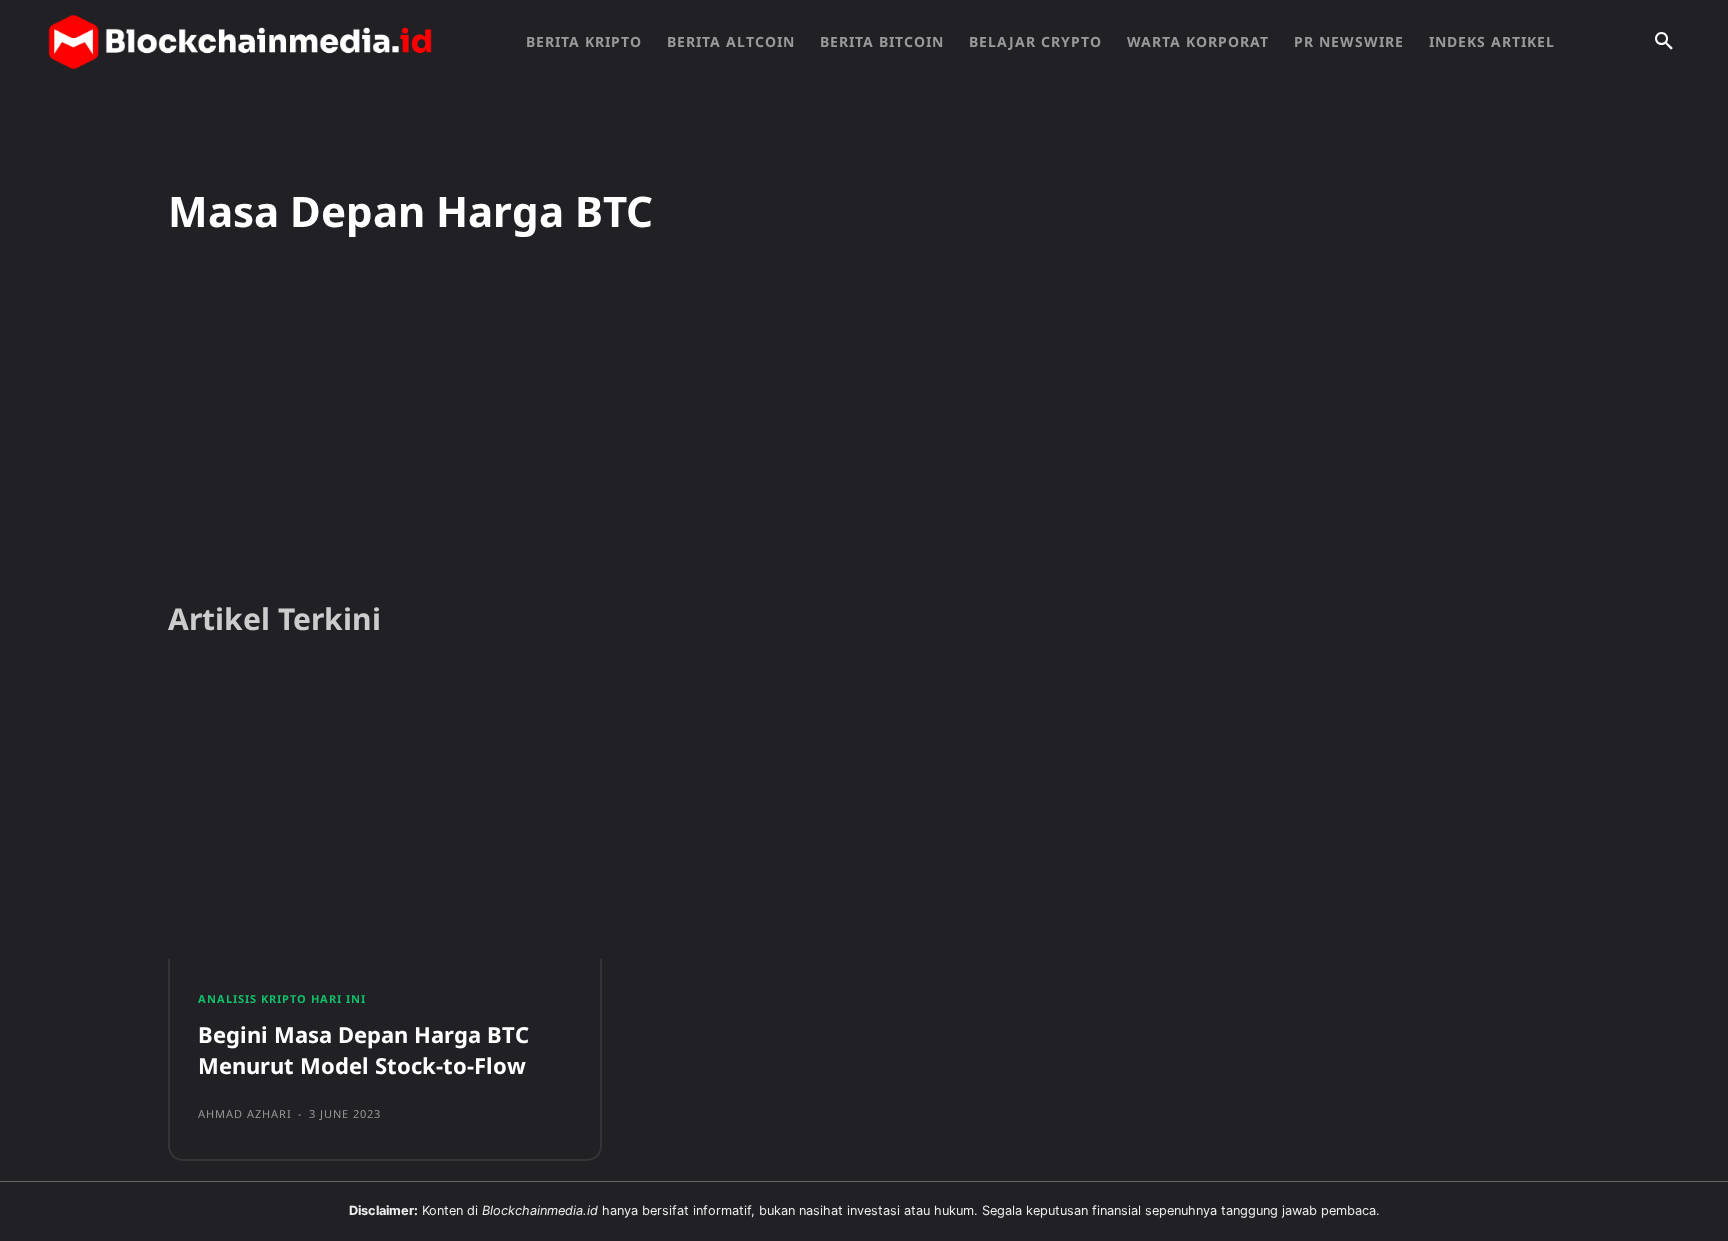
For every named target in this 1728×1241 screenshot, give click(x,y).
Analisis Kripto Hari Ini (282, 998)
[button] (1664, 42)
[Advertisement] (864, 429)
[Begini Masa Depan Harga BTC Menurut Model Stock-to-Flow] (385, 819)
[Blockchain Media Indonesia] (240, 42)
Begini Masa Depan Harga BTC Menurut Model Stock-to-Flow (363, 1049)
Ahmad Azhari (245, 1113)
